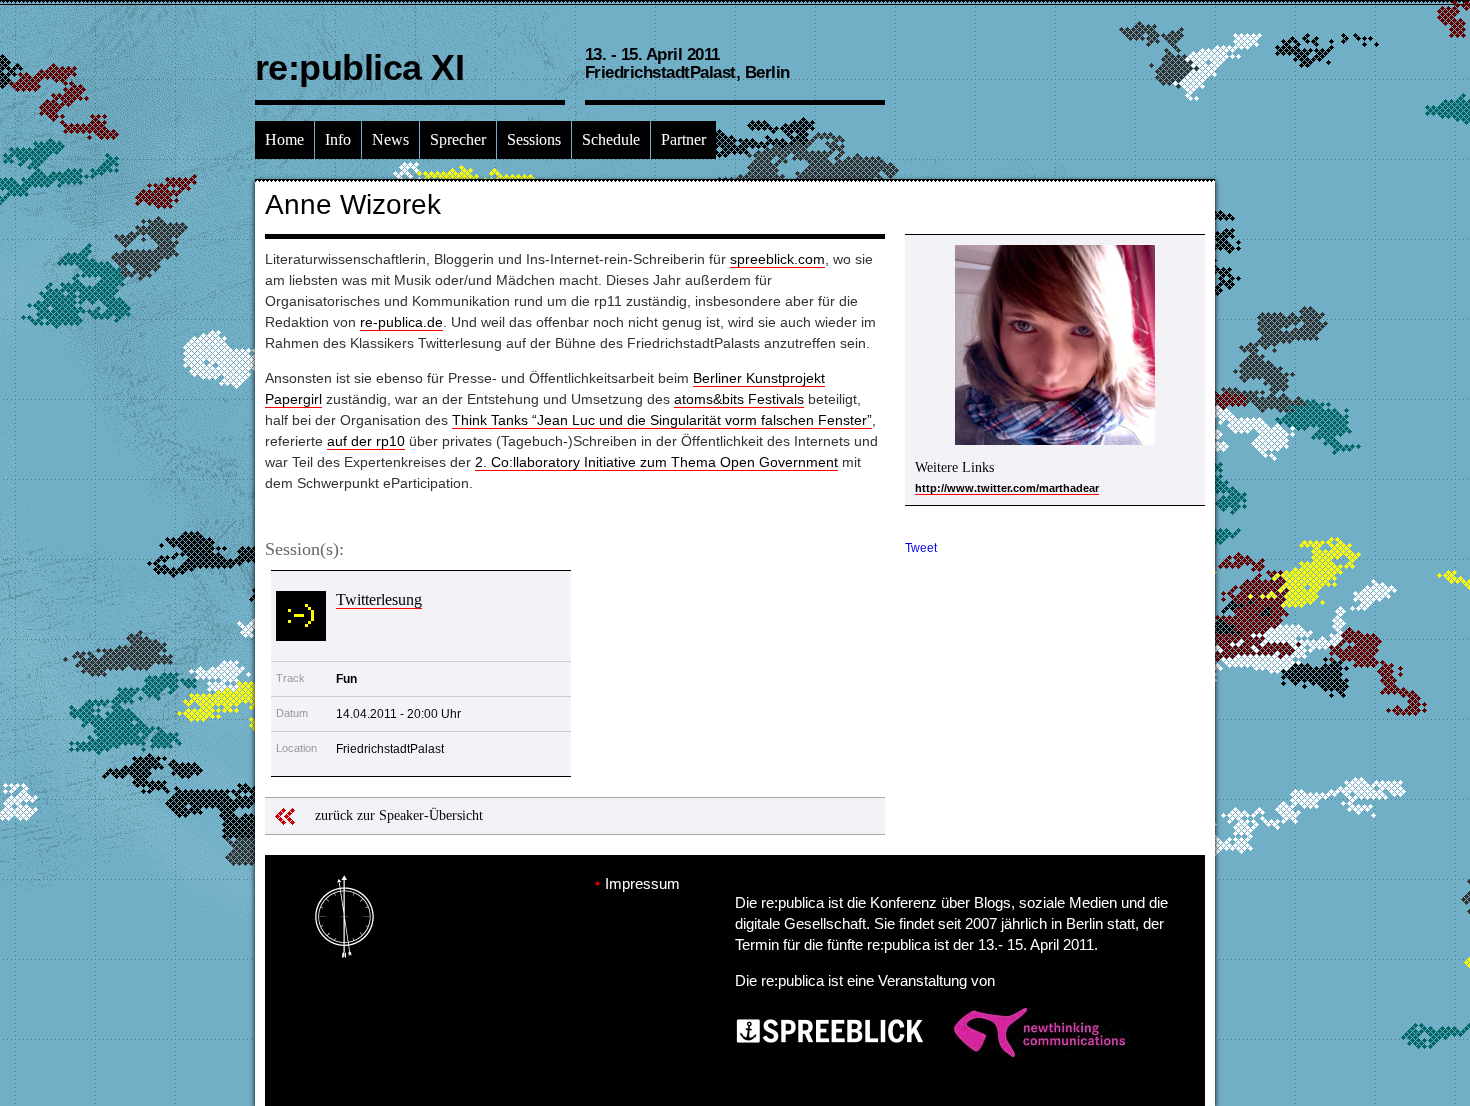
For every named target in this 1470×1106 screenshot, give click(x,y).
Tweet (921, 548)
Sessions (534, 139)
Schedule (611, 139)
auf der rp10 (366, 441)
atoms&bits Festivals (739, 399)
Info (338, 139)
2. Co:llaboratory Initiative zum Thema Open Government (656, 462)
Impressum (642, 883)
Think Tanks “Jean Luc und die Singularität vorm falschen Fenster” (662, 420)
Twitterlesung (379, 599)
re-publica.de (401, 322)
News (390, 139)
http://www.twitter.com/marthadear (1007, 488)
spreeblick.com (777, 259)
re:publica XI (359, 67)
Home (284, 139)
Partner (683, 139)
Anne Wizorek (353, 204)
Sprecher (458, 139)
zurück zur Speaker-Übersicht (399, 815)
